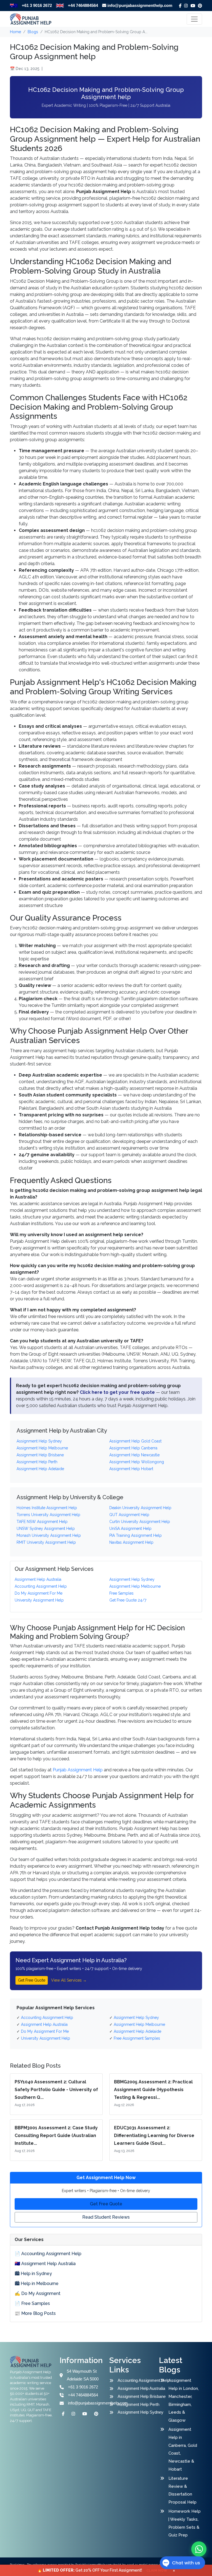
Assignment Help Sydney (139, 2412)
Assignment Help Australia (139, 2388)
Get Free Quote (32, 1980)
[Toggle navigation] (194, 19)
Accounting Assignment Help (139, 2380)
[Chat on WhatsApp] (199, 2549)
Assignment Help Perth (138, 2404)
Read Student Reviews (106, 2217)
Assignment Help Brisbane (139, 2396)
